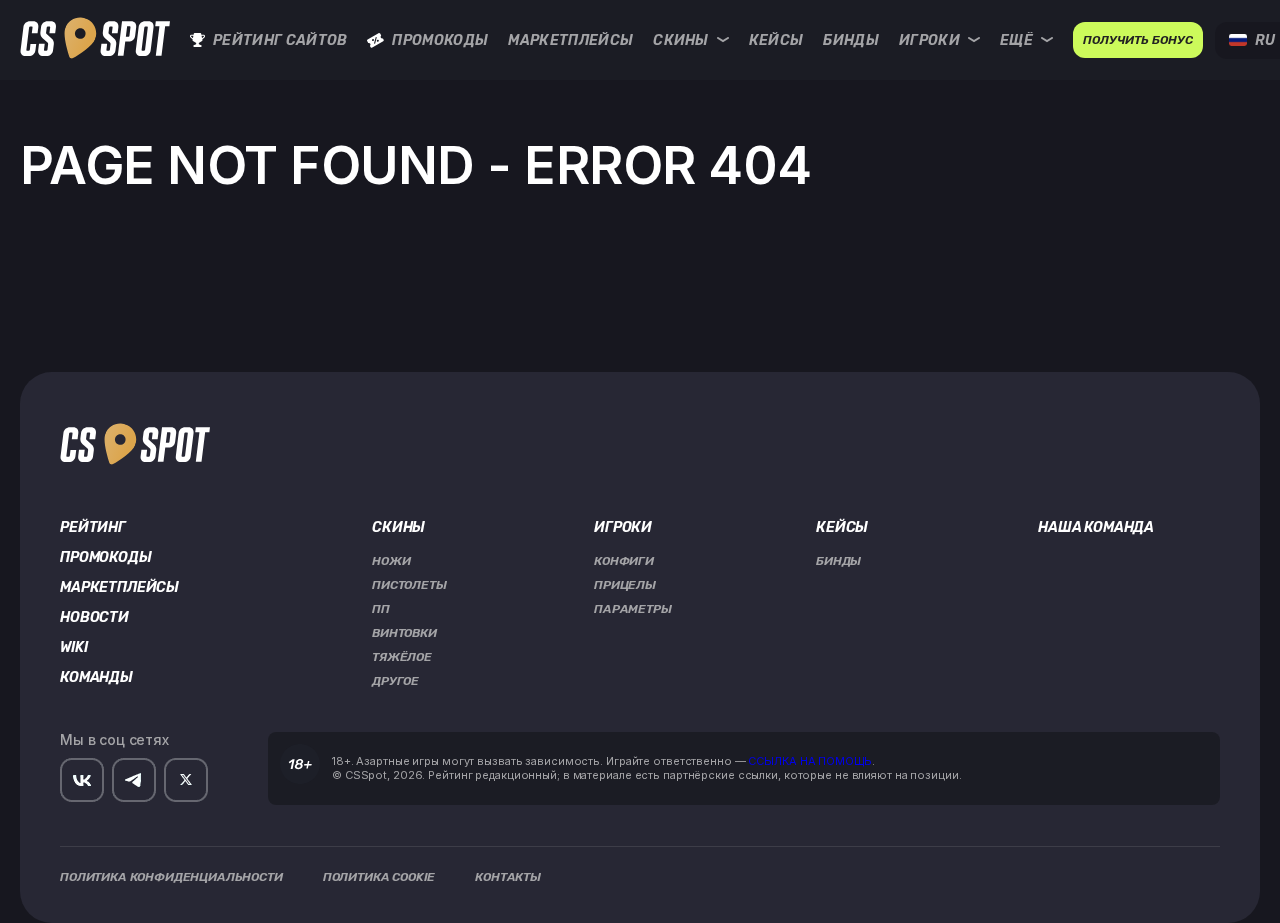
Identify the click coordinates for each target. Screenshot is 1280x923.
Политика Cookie (379, 877)
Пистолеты (409, 585)
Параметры (633, 609)
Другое (395, 681)
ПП (381, 609)
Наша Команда (1096, 528)
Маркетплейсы (570, 40)
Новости (94, 618)
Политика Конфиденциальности (171, 877)
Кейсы (776, 40)
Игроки (929, 40)
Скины (681, 40)
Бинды (851, 40)
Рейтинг (93, 528)
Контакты (508, 877)
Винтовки (404, 633)
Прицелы (625, 585)
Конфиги (624, 561)
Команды (96, 678)
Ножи (391, 561)
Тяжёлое (402, 657)
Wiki (73, 648)
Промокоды (440, 40)
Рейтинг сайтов (280, 40)
